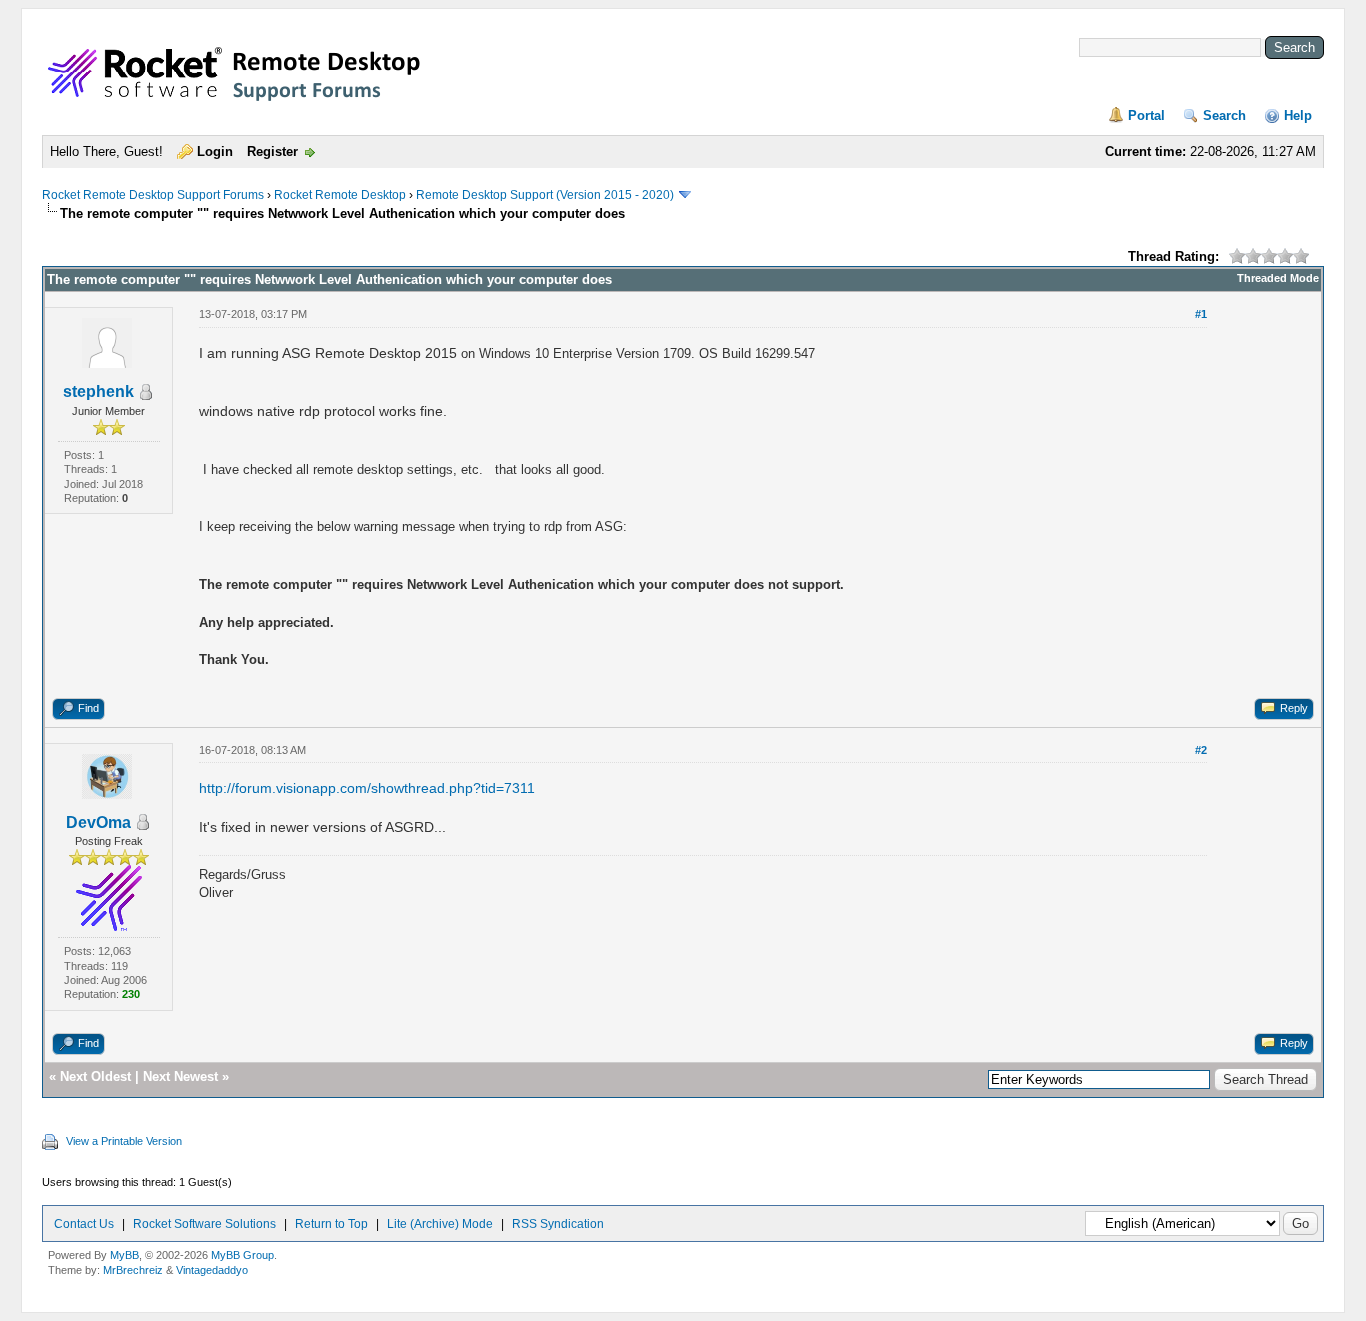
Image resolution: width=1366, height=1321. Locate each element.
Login (215, 151)
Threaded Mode (1278, 278)
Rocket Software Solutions (204, 1224)
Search (1224, 115)
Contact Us (84, 1224)
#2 (1201, 750)
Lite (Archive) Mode (440, 1224)
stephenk (98, 391)
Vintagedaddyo (212, 1270)
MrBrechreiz (133, 1270)
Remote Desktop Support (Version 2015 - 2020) (545, 195)
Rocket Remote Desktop (340, 195)
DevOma (98, 822)
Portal (1146, 115)
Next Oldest (95, 1076)
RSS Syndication (558, 1224)
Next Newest (180, 1076)
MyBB (124, 1255)
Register (272, 151)
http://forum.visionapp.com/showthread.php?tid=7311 (367, 788)
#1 (1201, 314)
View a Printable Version (124, 1141)
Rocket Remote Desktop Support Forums (153, 195)
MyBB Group (242, 1255)
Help (1298, 115)
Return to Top (331, 1224)
